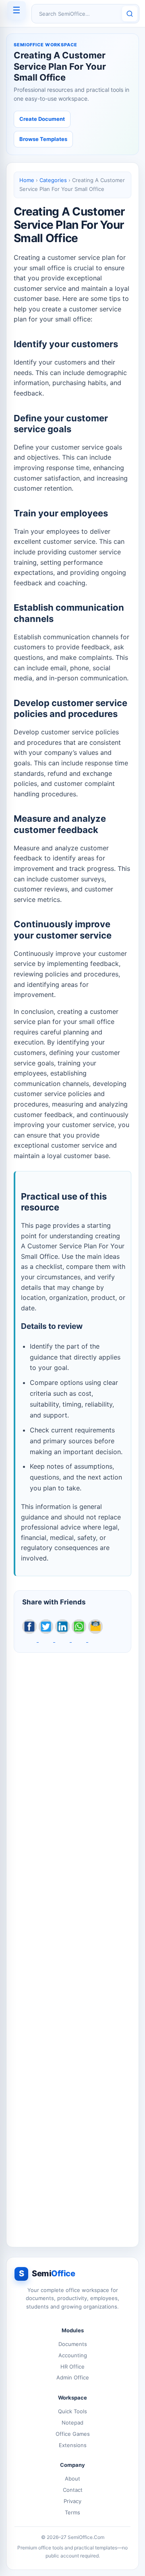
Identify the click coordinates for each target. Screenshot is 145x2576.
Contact (73, 2490)
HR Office (72, 2367)
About (72, 2479)
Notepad (72, 2423)
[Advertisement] (72, 1945)
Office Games (73, 2434)
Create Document (42, 119)
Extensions (73, 2445)
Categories (53, 180)
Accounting (73, 2355)
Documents (73, 2344)
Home (27, 180)
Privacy (72, 2501)
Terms (72, 2512)
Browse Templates (43, 139)
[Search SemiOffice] (130, 14)
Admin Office (73, 2377)
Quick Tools (72, 2411)
